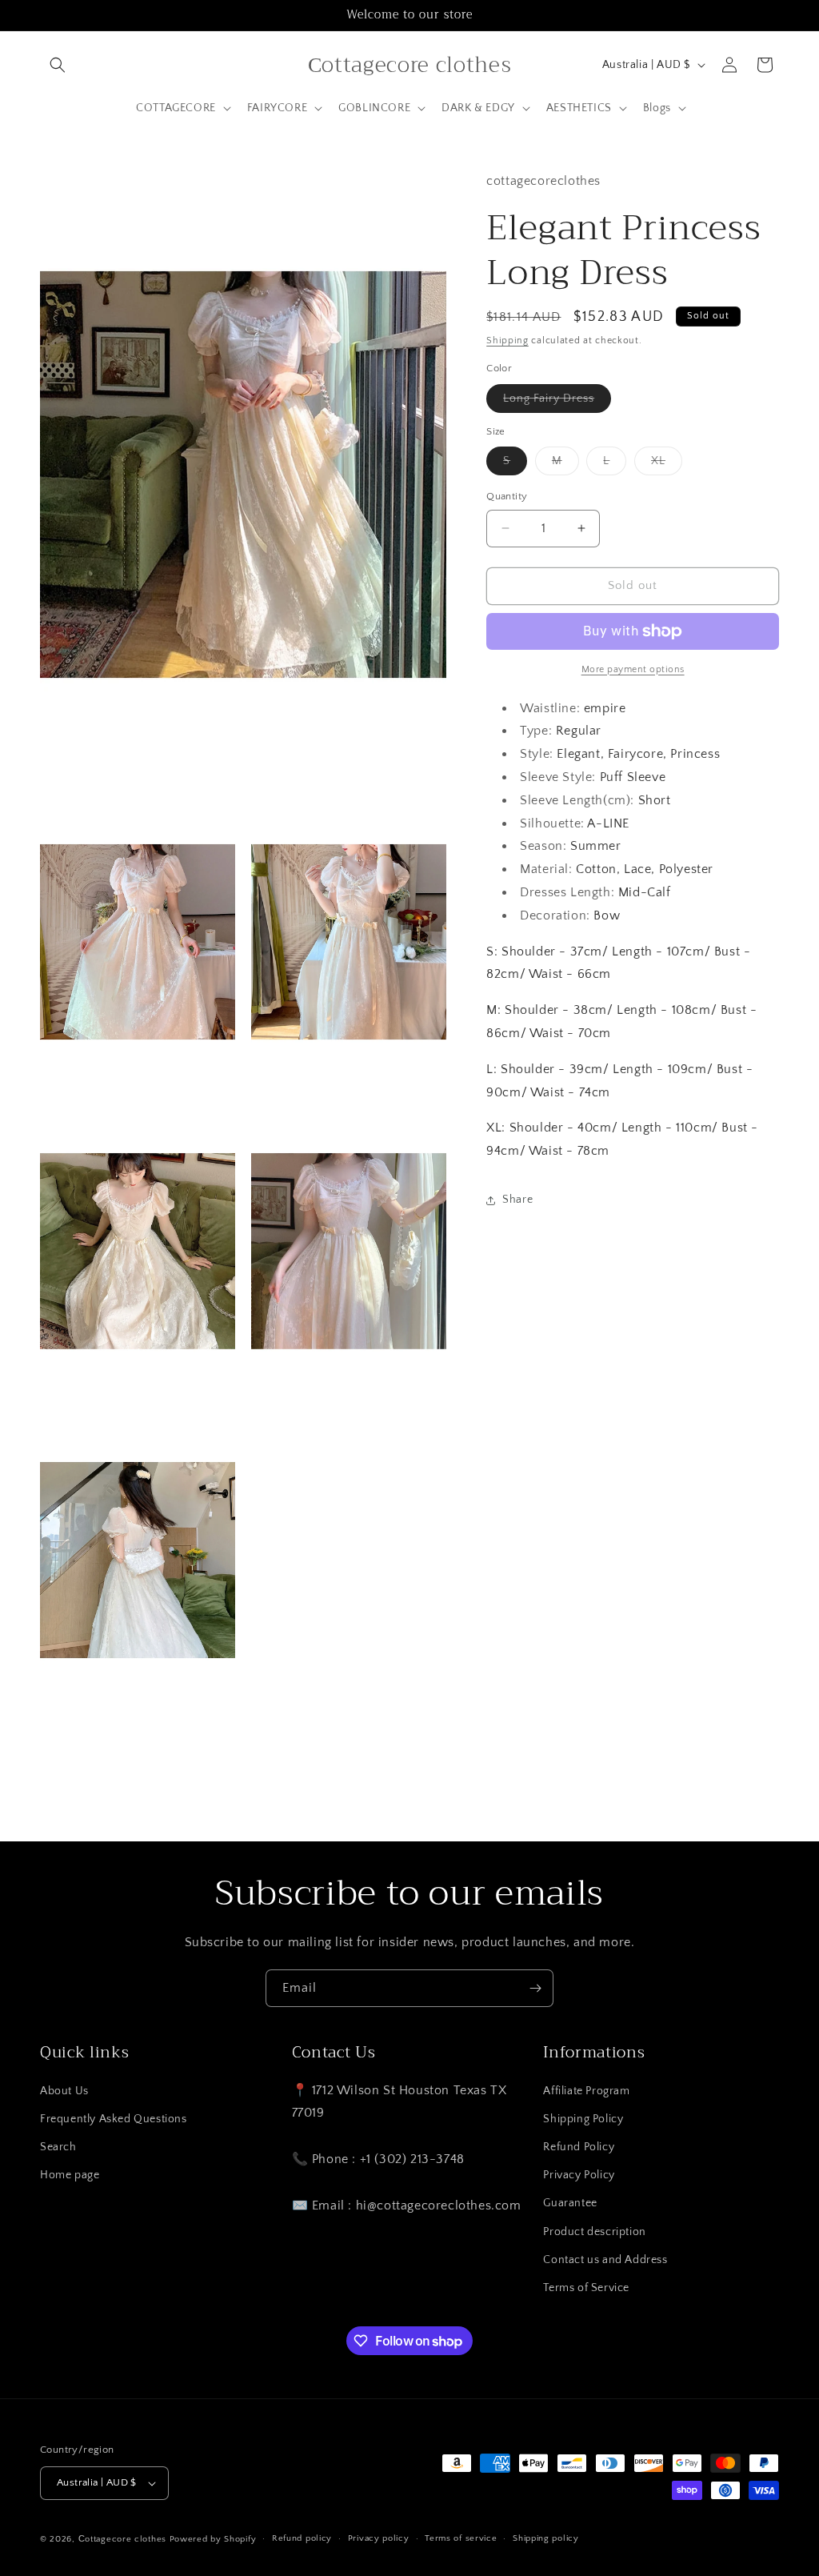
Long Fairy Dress (557, 402)
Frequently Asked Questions (114, 2119)
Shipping (507, 341)
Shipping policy (546, 2538)
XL (667, 465)
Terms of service (461, 2538)
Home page (70, 2175)
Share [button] (517, 1200)
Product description (594, 2232)
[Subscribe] (535, 1988)
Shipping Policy (583, 2119)
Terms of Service (586, 2288)
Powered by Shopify (213, 2539)
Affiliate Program (586, 2091)
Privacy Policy (579, 2175)
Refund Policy (579, 2147)
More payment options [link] (633, 669)
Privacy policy (379, 2538)
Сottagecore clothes (122, 2539)
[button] (58, 65)
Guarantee (570, 2203)
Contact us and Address (605, 2260)
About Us (64, 2091)
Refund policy (302, 2538)
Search (58, 2147)
